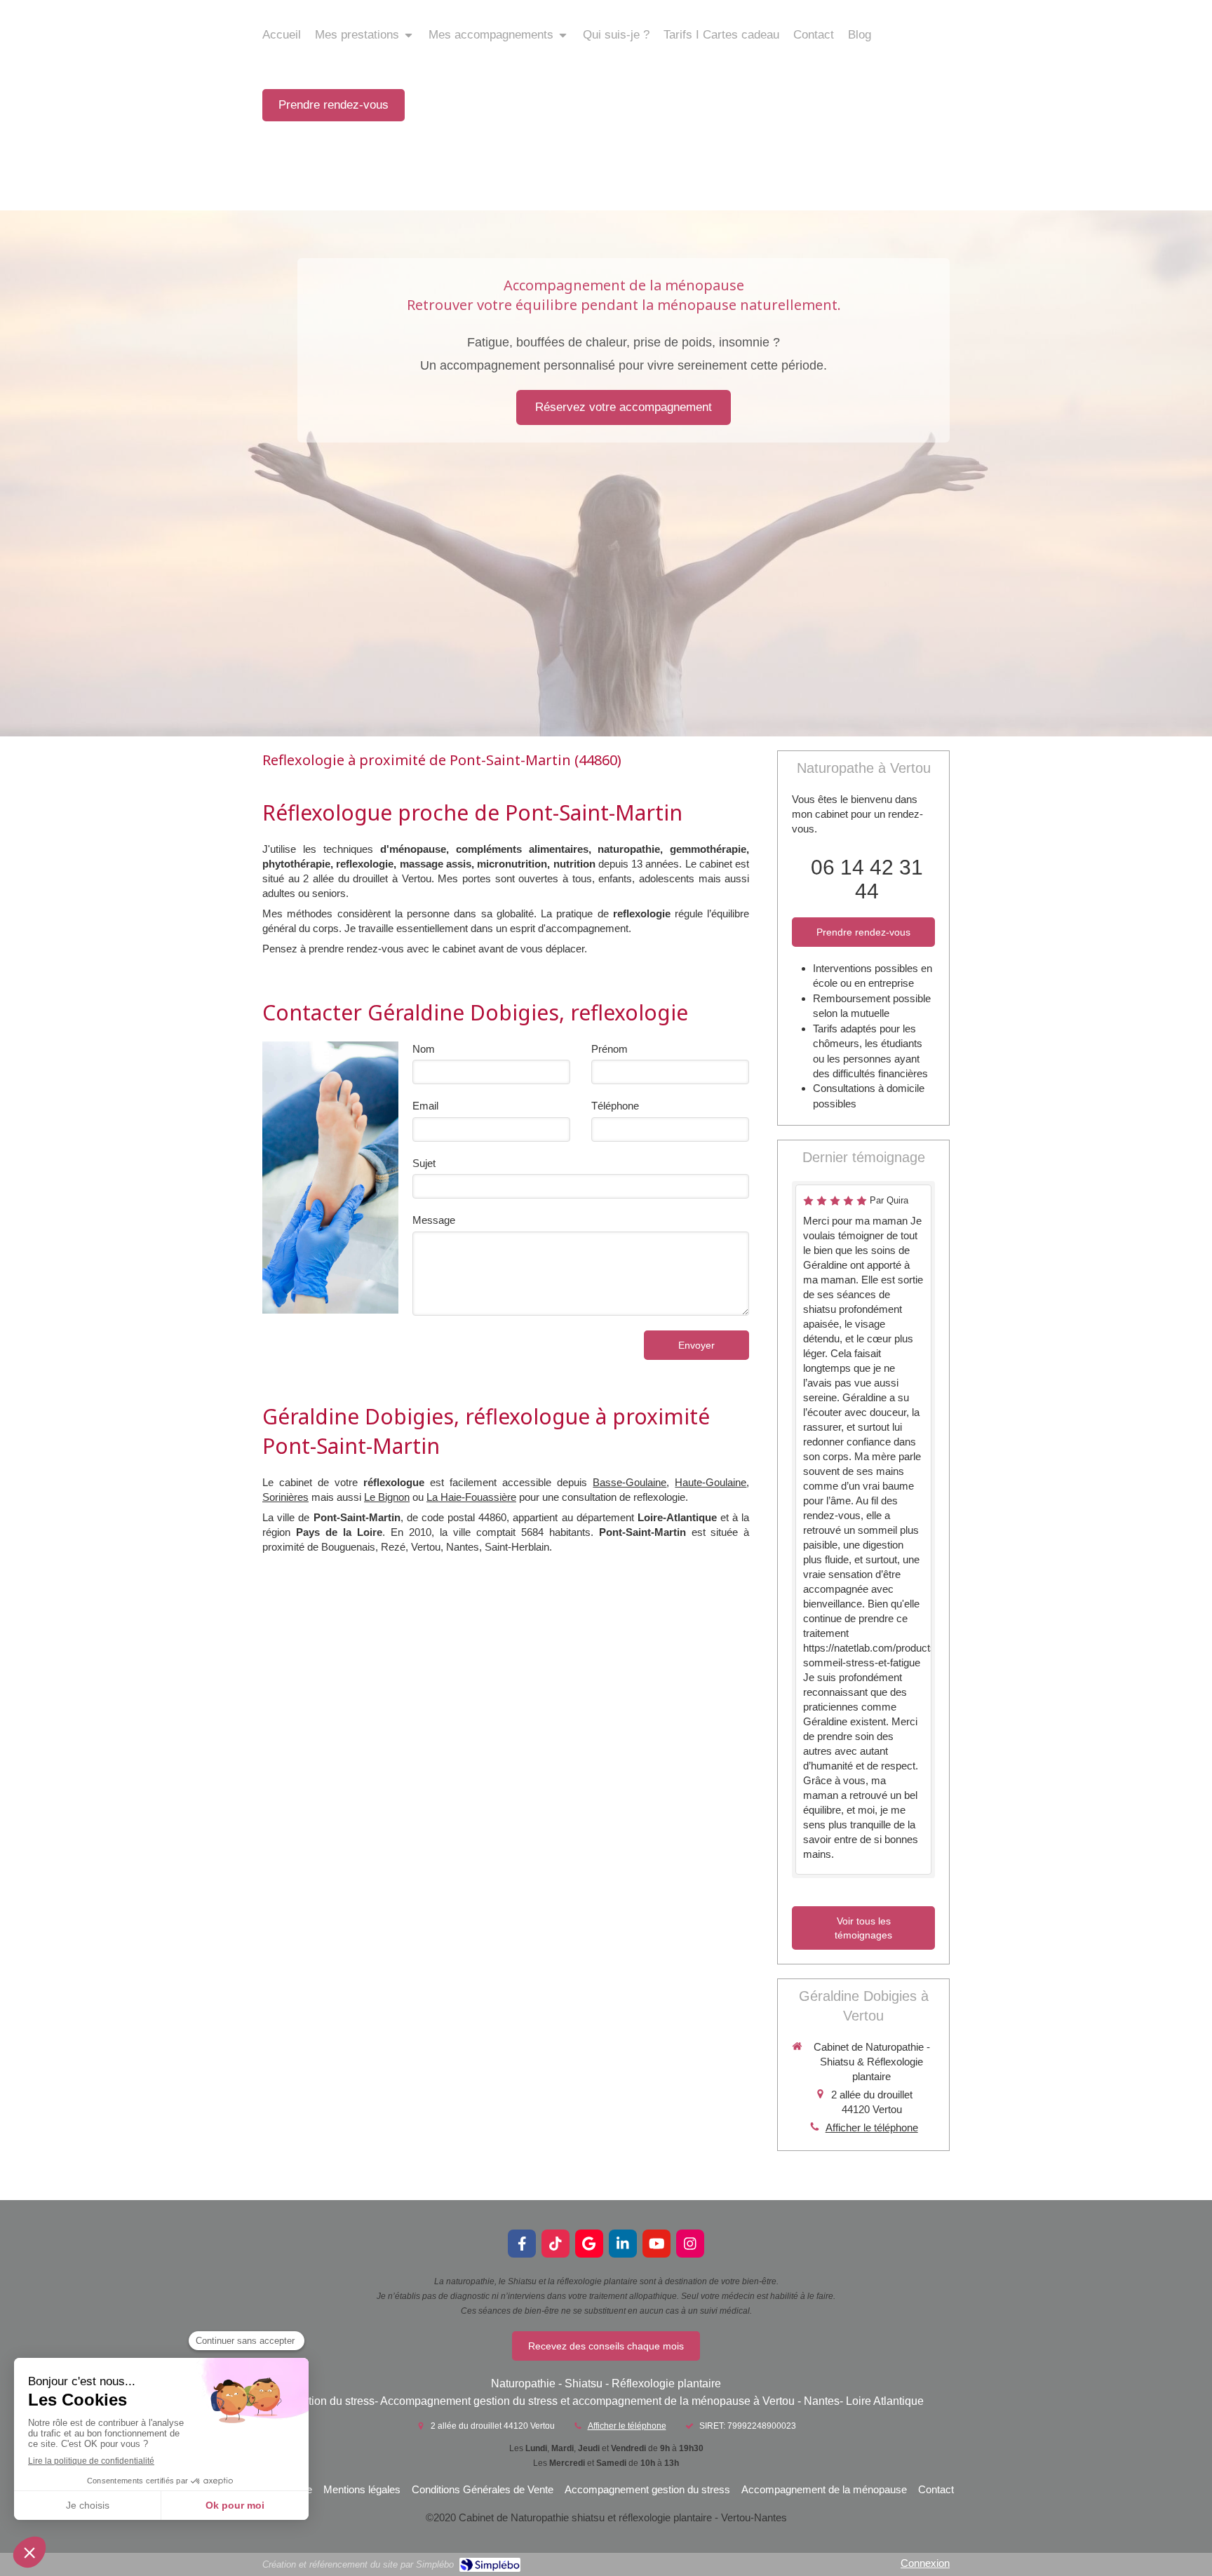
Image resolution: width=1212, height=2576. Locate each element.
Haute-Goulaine (711, 1482)
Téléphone (615, 1106)
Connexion (925, 2563)
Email (425, 1106)
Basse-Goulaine (629, 1482)
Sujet (424, 1163)
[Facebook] (522, 2244)
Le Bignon (387, 1497)
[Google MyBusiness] (589, 2244)
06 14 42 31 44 (867, 879)
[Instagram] (690, 2244)
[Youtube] (656, 2244)
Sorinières (285, 1497)
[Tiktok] (555, 2244)
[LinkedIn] (623, 2244)
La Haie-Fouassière (471, 1497)
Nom (424, 1049)
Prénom (610, 1049)
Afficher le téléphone (872, 2127)
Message (434, 1220)
